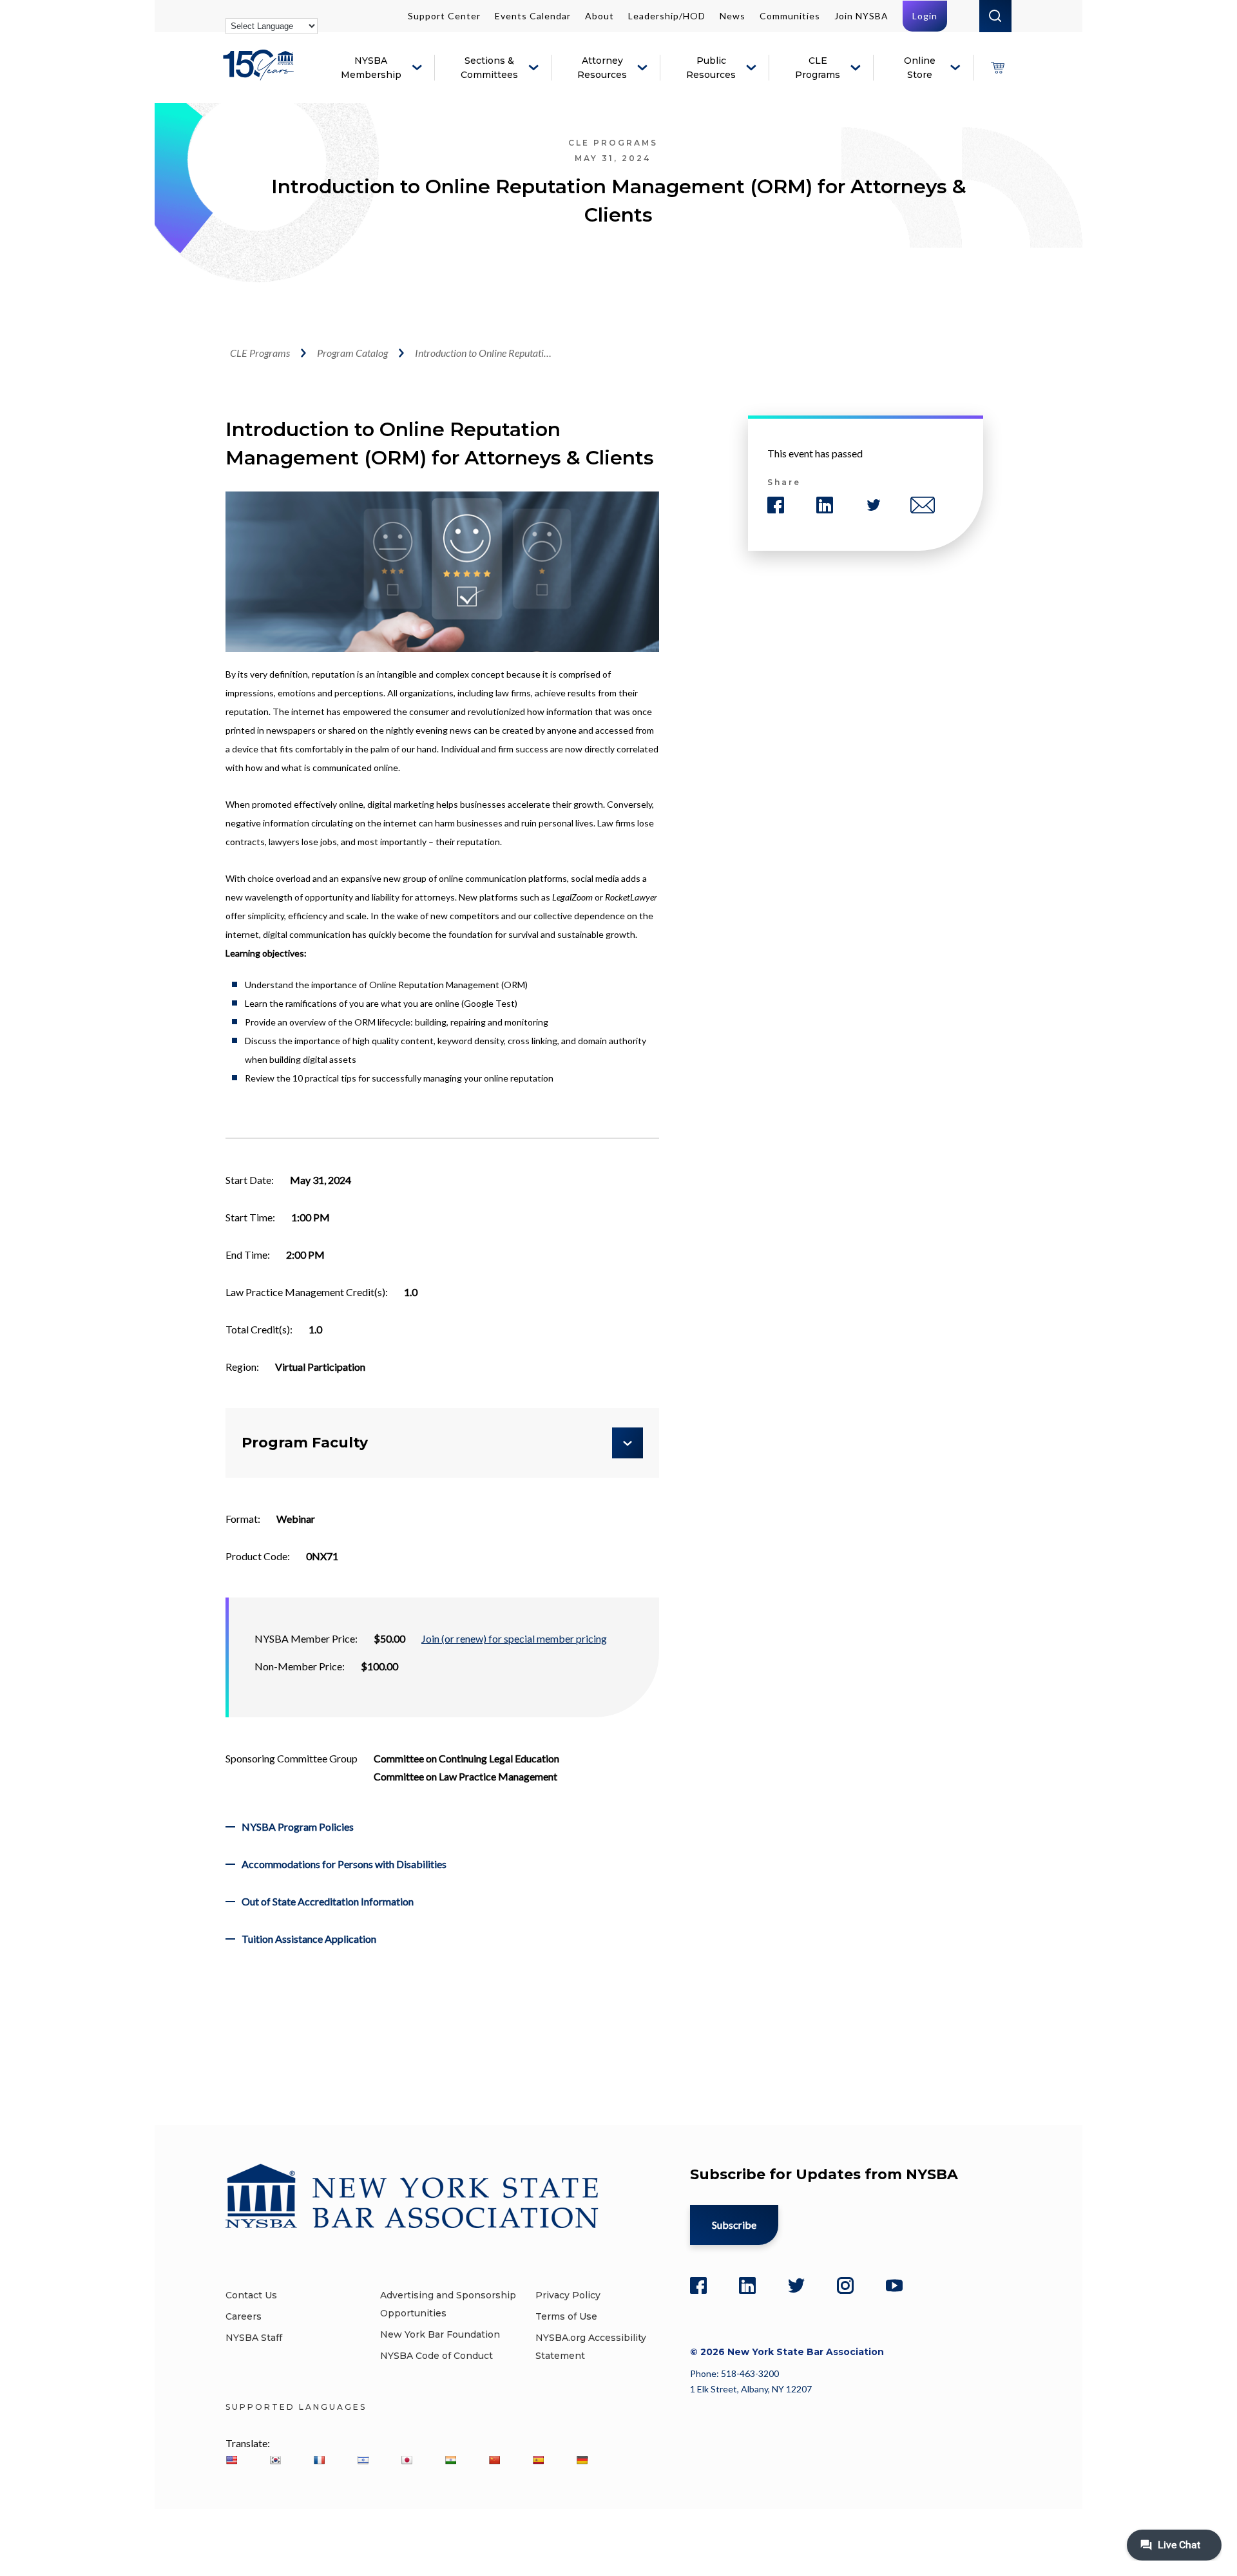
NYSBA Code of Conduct (436, 2356)
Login (925, 16)
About (599, 16)
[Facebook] (698, 2285)
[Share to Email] (923, 505)
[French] (319, 2460)
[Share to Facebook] (776, 505)
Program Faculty (305, 1443)
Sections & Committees (489, 68)
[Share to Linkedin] (825, 505)
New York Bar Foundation (440, 2334)
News (733, 16)
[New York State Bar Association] (261, 74)
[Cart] (997, 68)
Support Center (444, 16)
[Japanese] (407, 2460)
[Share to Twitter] (874, 505)
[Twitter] (796, 2285)
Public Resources (711, 68)
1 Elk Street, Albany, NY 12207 (751, 2389)
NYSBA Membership (371, 68)
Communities (790, 16)
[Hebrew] (363, 2460)
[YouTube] (894, 2285)
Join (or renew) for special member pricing (514, 1638)
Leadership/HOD (667, 16)
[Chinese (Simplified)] (494, 2460)
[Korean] (275, 2460)
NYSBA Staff (254, 2338)
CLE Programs (818, 68)
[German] (582, 2460)
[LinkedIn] (747, 2285)
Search (995, 16)
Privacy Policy (568, 2295)
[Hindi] (450, 2460)
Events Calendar (533, 16)
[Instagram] (845, 2285)
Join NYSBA (861, 16)
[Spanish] (538, 2460)
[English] (231, 2460)
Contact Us (251, 2295)
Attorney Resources (602, 68)
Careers (244, 2316)
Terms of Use (566, 2316)
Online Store (920, 68)
